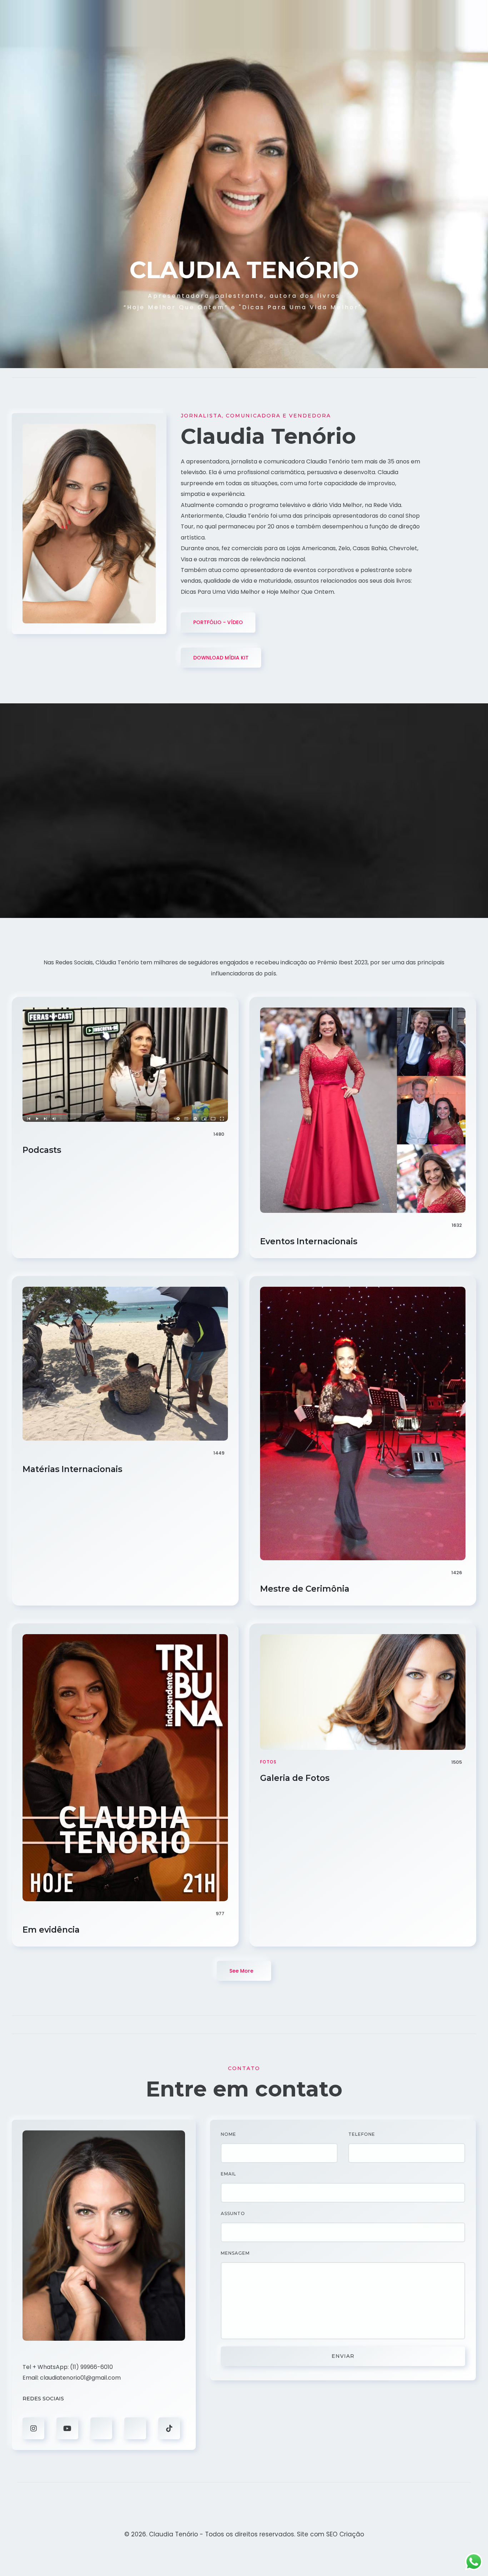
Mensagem (235, 2253)
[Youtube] (67, 2428)
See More (242, 1971)
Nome (228, 2134)
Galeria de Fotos (296, 1778)
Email (228, 2174)
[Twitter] (101, 2428)
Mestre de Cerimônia (306, 1589)
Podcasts (43, 1150)
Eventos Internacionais (310, 1241)
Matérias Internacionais (73, 1469)
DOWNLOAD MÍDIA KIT (221, 658)
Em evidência (52, 1930)
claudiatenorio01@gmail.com (80, 2378)
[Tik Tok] (169, 2428)
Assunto (233, 2213)
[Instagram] (33, 2428)
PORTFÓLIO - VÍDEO (218, 622)
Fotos (268, 1762)
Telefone (362, 2134)
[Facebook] (135, 2428)
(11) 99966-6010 (91, 2367)
